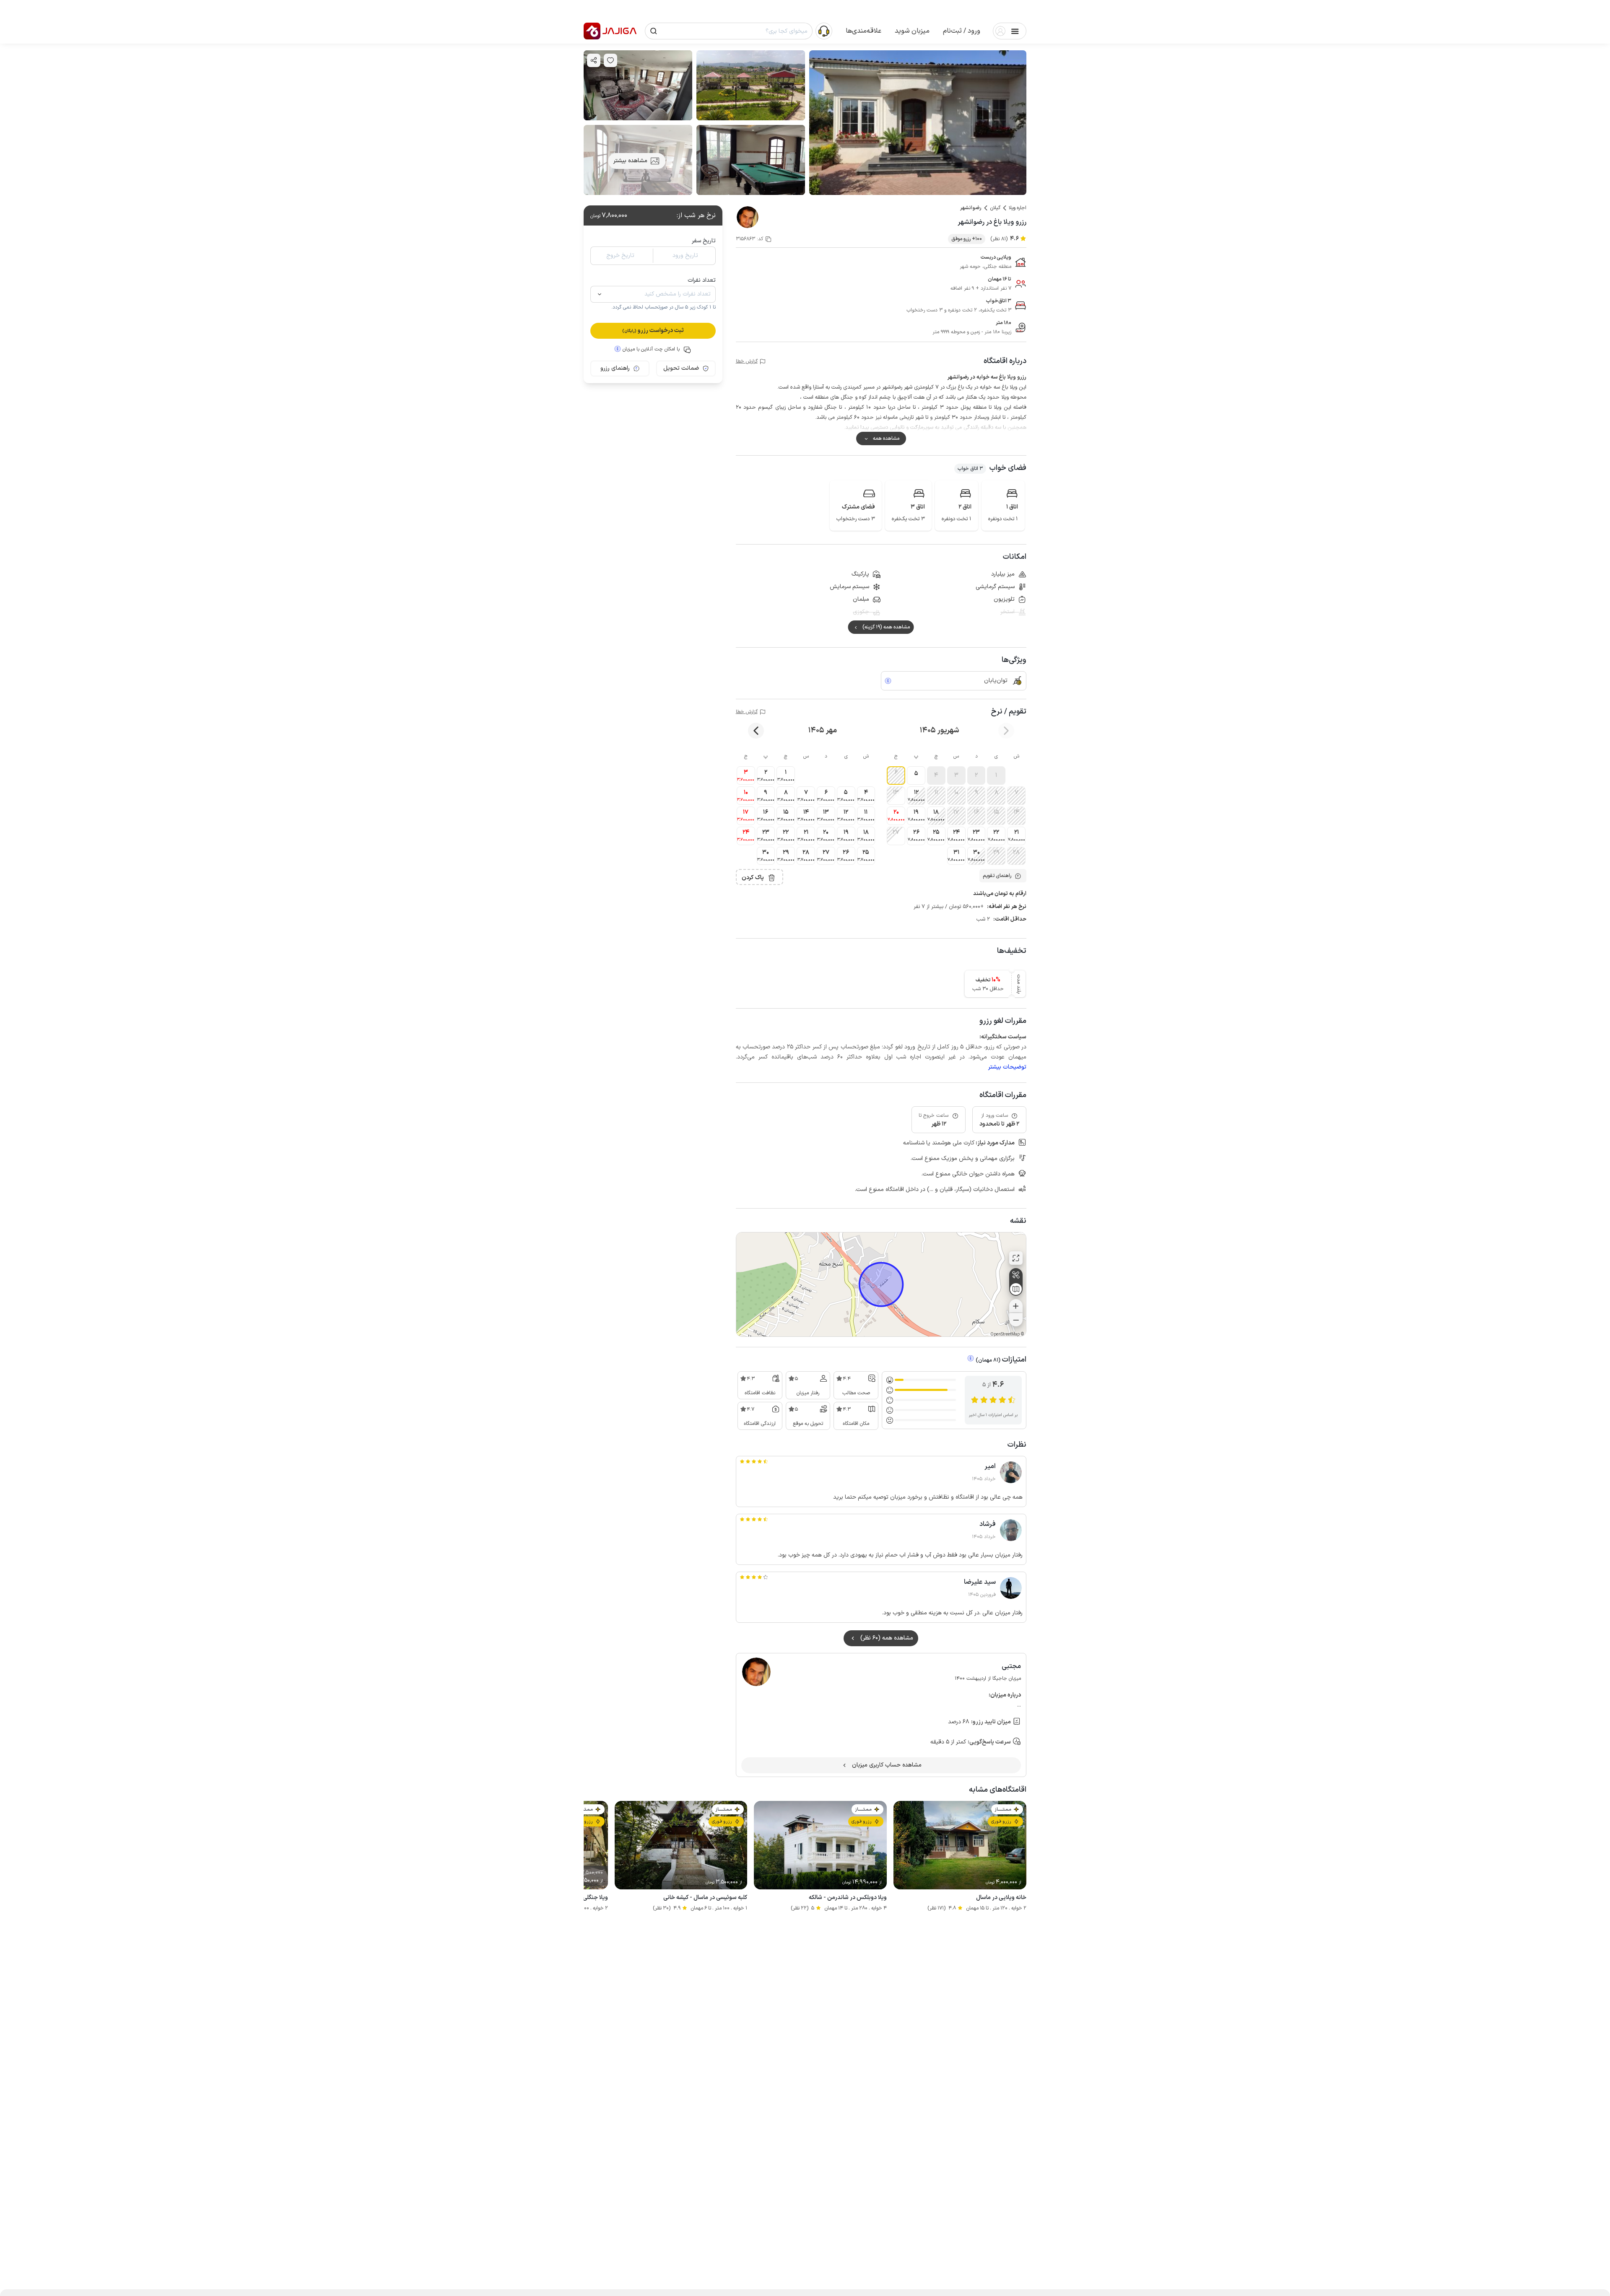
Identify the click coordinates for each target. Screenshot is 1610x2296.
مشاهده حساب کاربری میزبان (887, 1765)
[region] (881, 1284)
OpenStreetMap (1005, 1335)
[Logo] (592, 31)
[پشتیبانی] (824, 31)
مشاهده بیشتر (630, 161)
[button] (962, 31)
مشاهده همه (886, 438)
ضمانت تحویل (681, 368)
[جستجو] (654, 31)
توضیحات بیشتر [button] (1007, 1067)
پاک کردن (753, 878)
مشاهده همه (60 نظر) (887, 1638)
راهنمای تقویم (997, 876)
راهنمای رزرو (615, 368)
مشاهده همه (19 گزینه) (886, 627)
